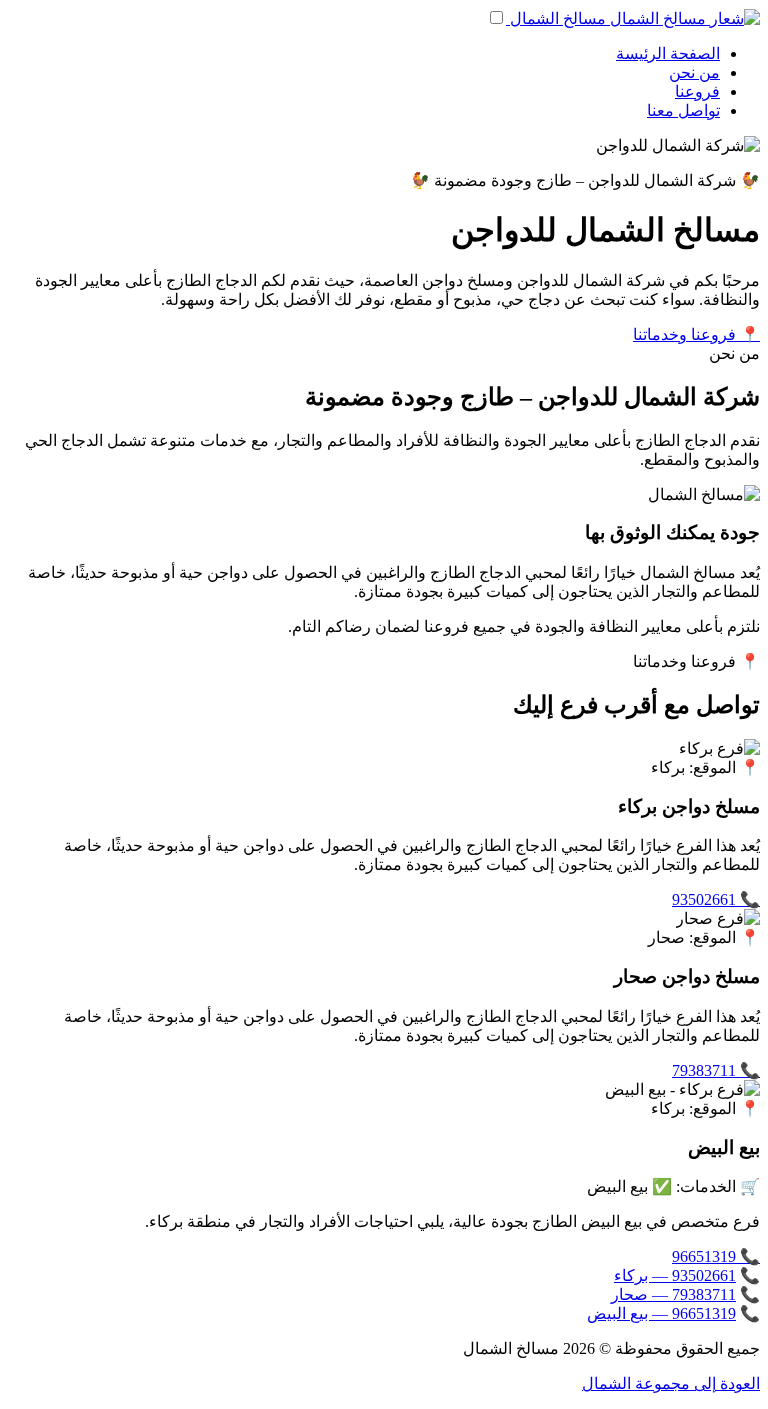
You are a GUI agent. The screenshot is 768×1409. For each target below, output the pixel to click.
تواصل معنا (683, 110)
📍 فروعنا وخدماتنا (696, 334)
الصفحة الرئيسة (668, 53)
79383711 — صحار (673, 1294)
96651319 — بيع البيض (661, 1313)
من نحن (694, 72)
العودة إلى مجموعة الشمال (671, 1383)
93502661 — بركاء (675, 1275)
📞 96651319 (716, 1256)
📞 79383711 (716, 1070)
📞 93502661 (716, 899)
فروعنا (697, 91)
